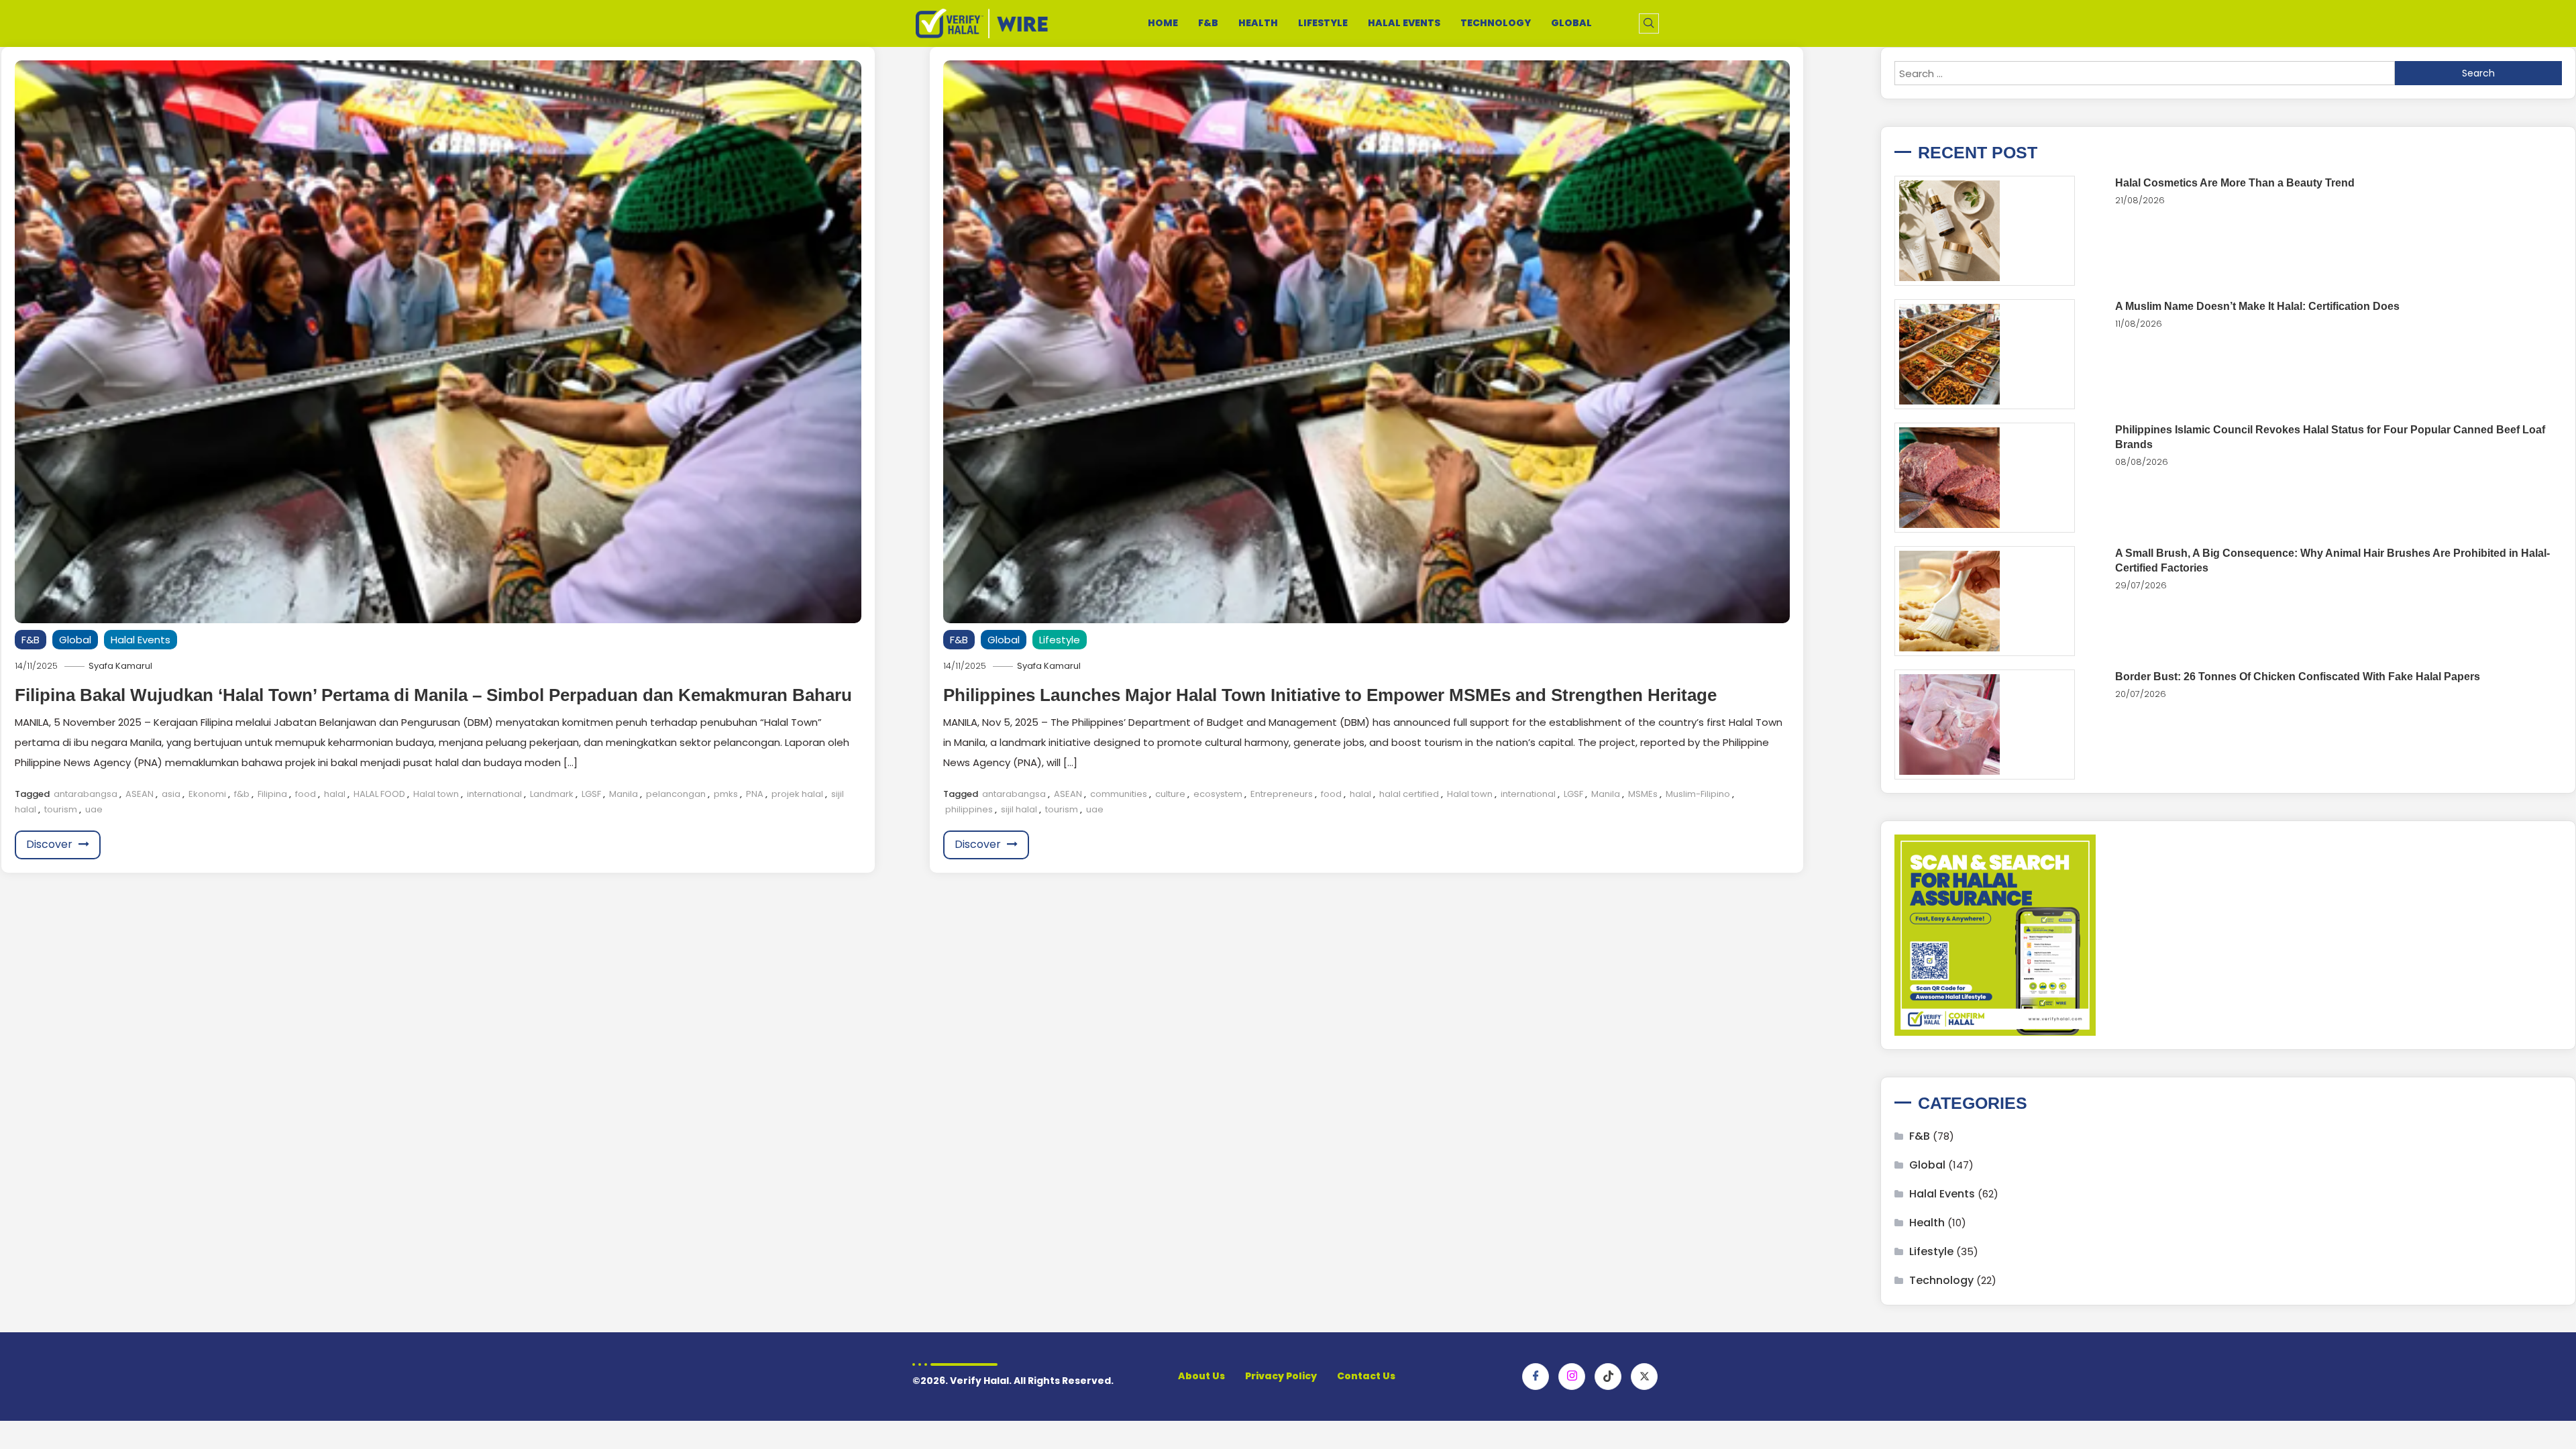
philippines (969, 809)
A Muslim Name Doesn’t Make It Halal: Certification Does (2257, 306)
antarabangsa (86, 794)
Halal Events (1404, 23)
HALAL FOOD (379, 794)
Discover (51, 844)
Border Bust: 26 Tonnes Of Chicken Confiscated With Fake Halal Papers (2298, 677)
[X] (1644, 1377)
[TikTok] (1608, 1377)
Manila (624, 794)
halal (335, 794)
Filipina (272, 794)
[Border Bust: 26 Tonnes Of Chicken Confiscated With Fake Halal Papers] (1985, 724)
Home (1163, 23)
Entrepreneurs (1282, 794)
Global (1571, 23)
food (306, 794)
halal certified (1409, 794)
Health (1258, 23)
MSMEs (1643, 794)
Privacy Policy (1281, 1376)
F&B (1208, 23)
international (494, 794)
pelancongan (676, 794)
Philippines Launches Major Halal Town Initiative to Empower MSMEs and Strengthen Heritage (1330, 695)
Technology (1496, 23)
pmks (726, 794)
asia (171, 794)
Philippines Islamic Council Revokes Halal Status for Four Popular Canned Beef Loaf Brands (2330, 437)
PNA (755, 794)
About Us (1201, 1376)
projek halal (797, 794)
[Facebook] (1536, 1377)
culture (1170, 794)
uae (94, 809)
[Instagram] (1572, 1377)
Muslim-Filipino (1698, 794)
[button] (1649, 23)
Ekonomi (207, 794)
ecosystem (1218, 794)
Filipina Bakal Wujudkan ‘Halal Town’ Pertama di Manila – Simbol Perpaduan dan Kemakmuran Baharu (433, 695)
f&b (242, 794)
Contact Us (1366, 1376)
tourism (61, 809)
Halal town (436, 794)
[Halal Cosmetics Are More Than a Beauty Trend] (1985, 231)
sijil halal (1019, 809)
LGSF (591, 794)
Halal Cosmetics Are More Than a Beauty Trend (2235, 183)
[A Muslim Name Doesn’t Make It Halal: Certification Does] (1985, 354)
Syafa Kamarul (120, 666)
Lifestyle (1323, 23)
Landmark (552, 794)
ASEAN (140, 794)
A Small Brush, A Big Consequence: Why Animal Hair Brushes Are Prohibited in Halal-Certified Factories (2332, 560)
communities (1119, 794)
